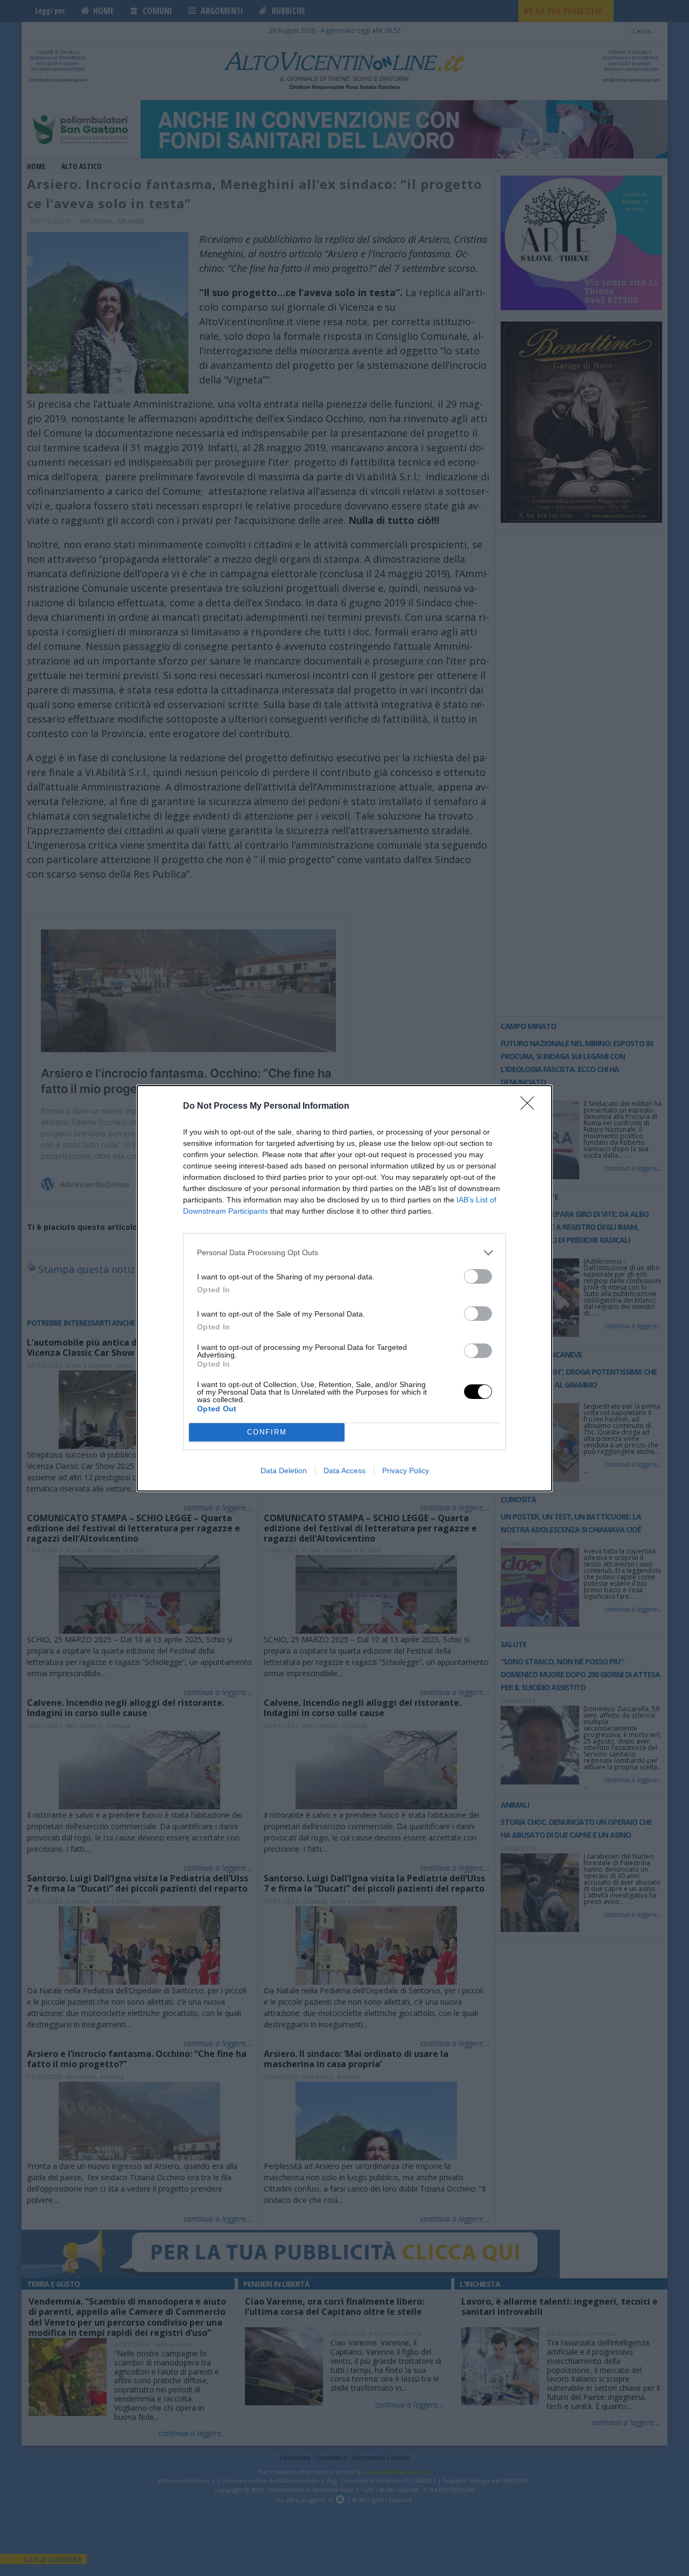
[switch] (478, 1276)
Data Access (344, 1471)
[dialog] (344, 1288)
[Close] (531, 1107)
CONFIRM (267, 1432)
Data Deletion (284, 1471)
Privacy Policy (406, 1471)
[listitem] (344, 1253)
